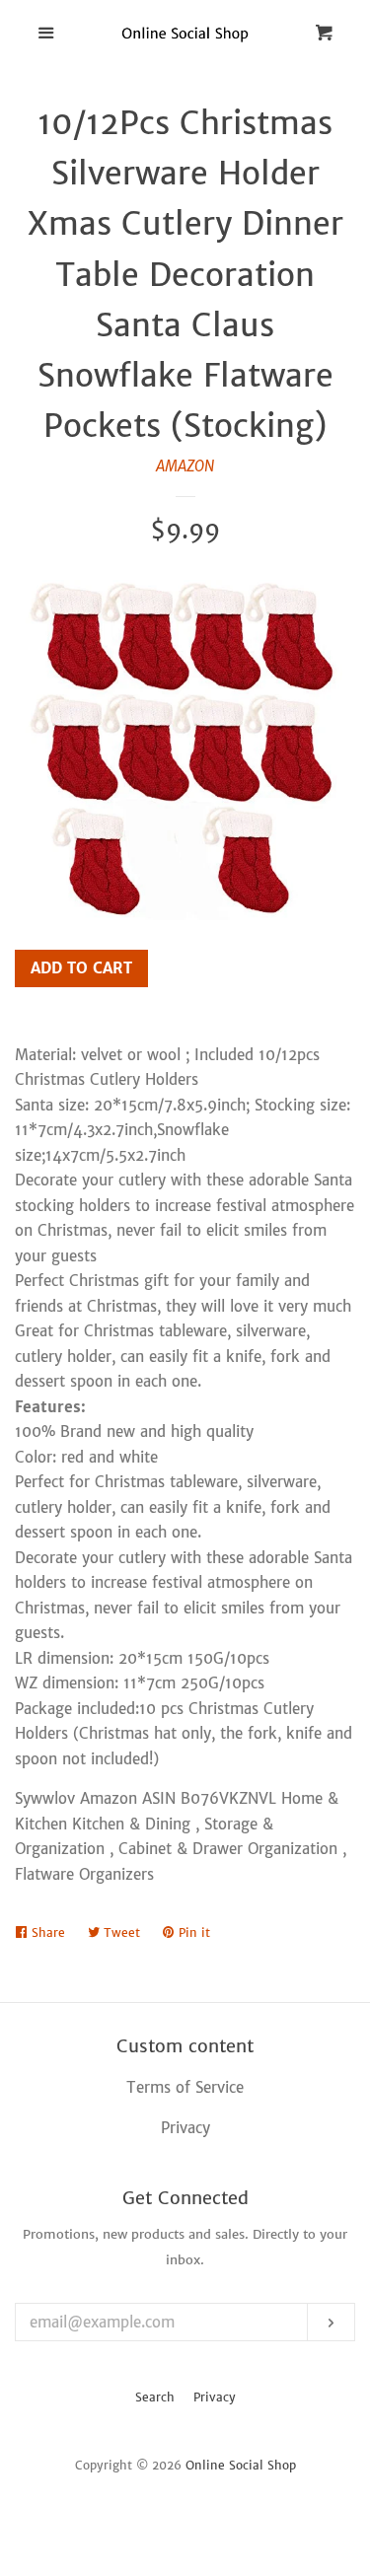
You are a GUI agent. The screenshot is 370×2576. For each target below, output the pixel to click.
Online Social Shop (241, 2465)
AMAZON (185, 466)
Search (155, 2397)
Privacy (215, 2397)
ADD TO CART (81, 968)
